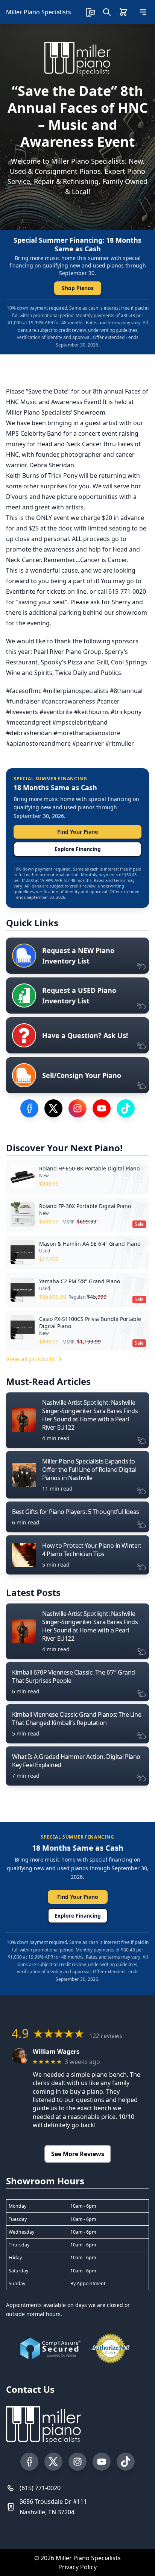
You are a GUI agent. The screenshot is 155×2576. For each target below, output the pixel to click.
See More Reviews (78, 2154)
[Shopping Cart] (123, 12)
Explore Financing (78, 849)
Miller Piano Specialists (39, 12)
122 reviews (106, 2036)
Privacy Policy (77, 2567)
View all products (30, 1359)
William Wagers (56, 2052)
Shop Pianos (78, 288)
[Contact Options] (90, 12)
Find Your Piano (78, 832)
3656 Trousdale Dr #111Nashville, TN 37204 (53, 2507)
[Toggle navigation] (143, 12)
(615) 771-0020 (40, 2488)
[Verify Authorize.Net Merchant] (111, 2348)
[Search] (107, 12)
